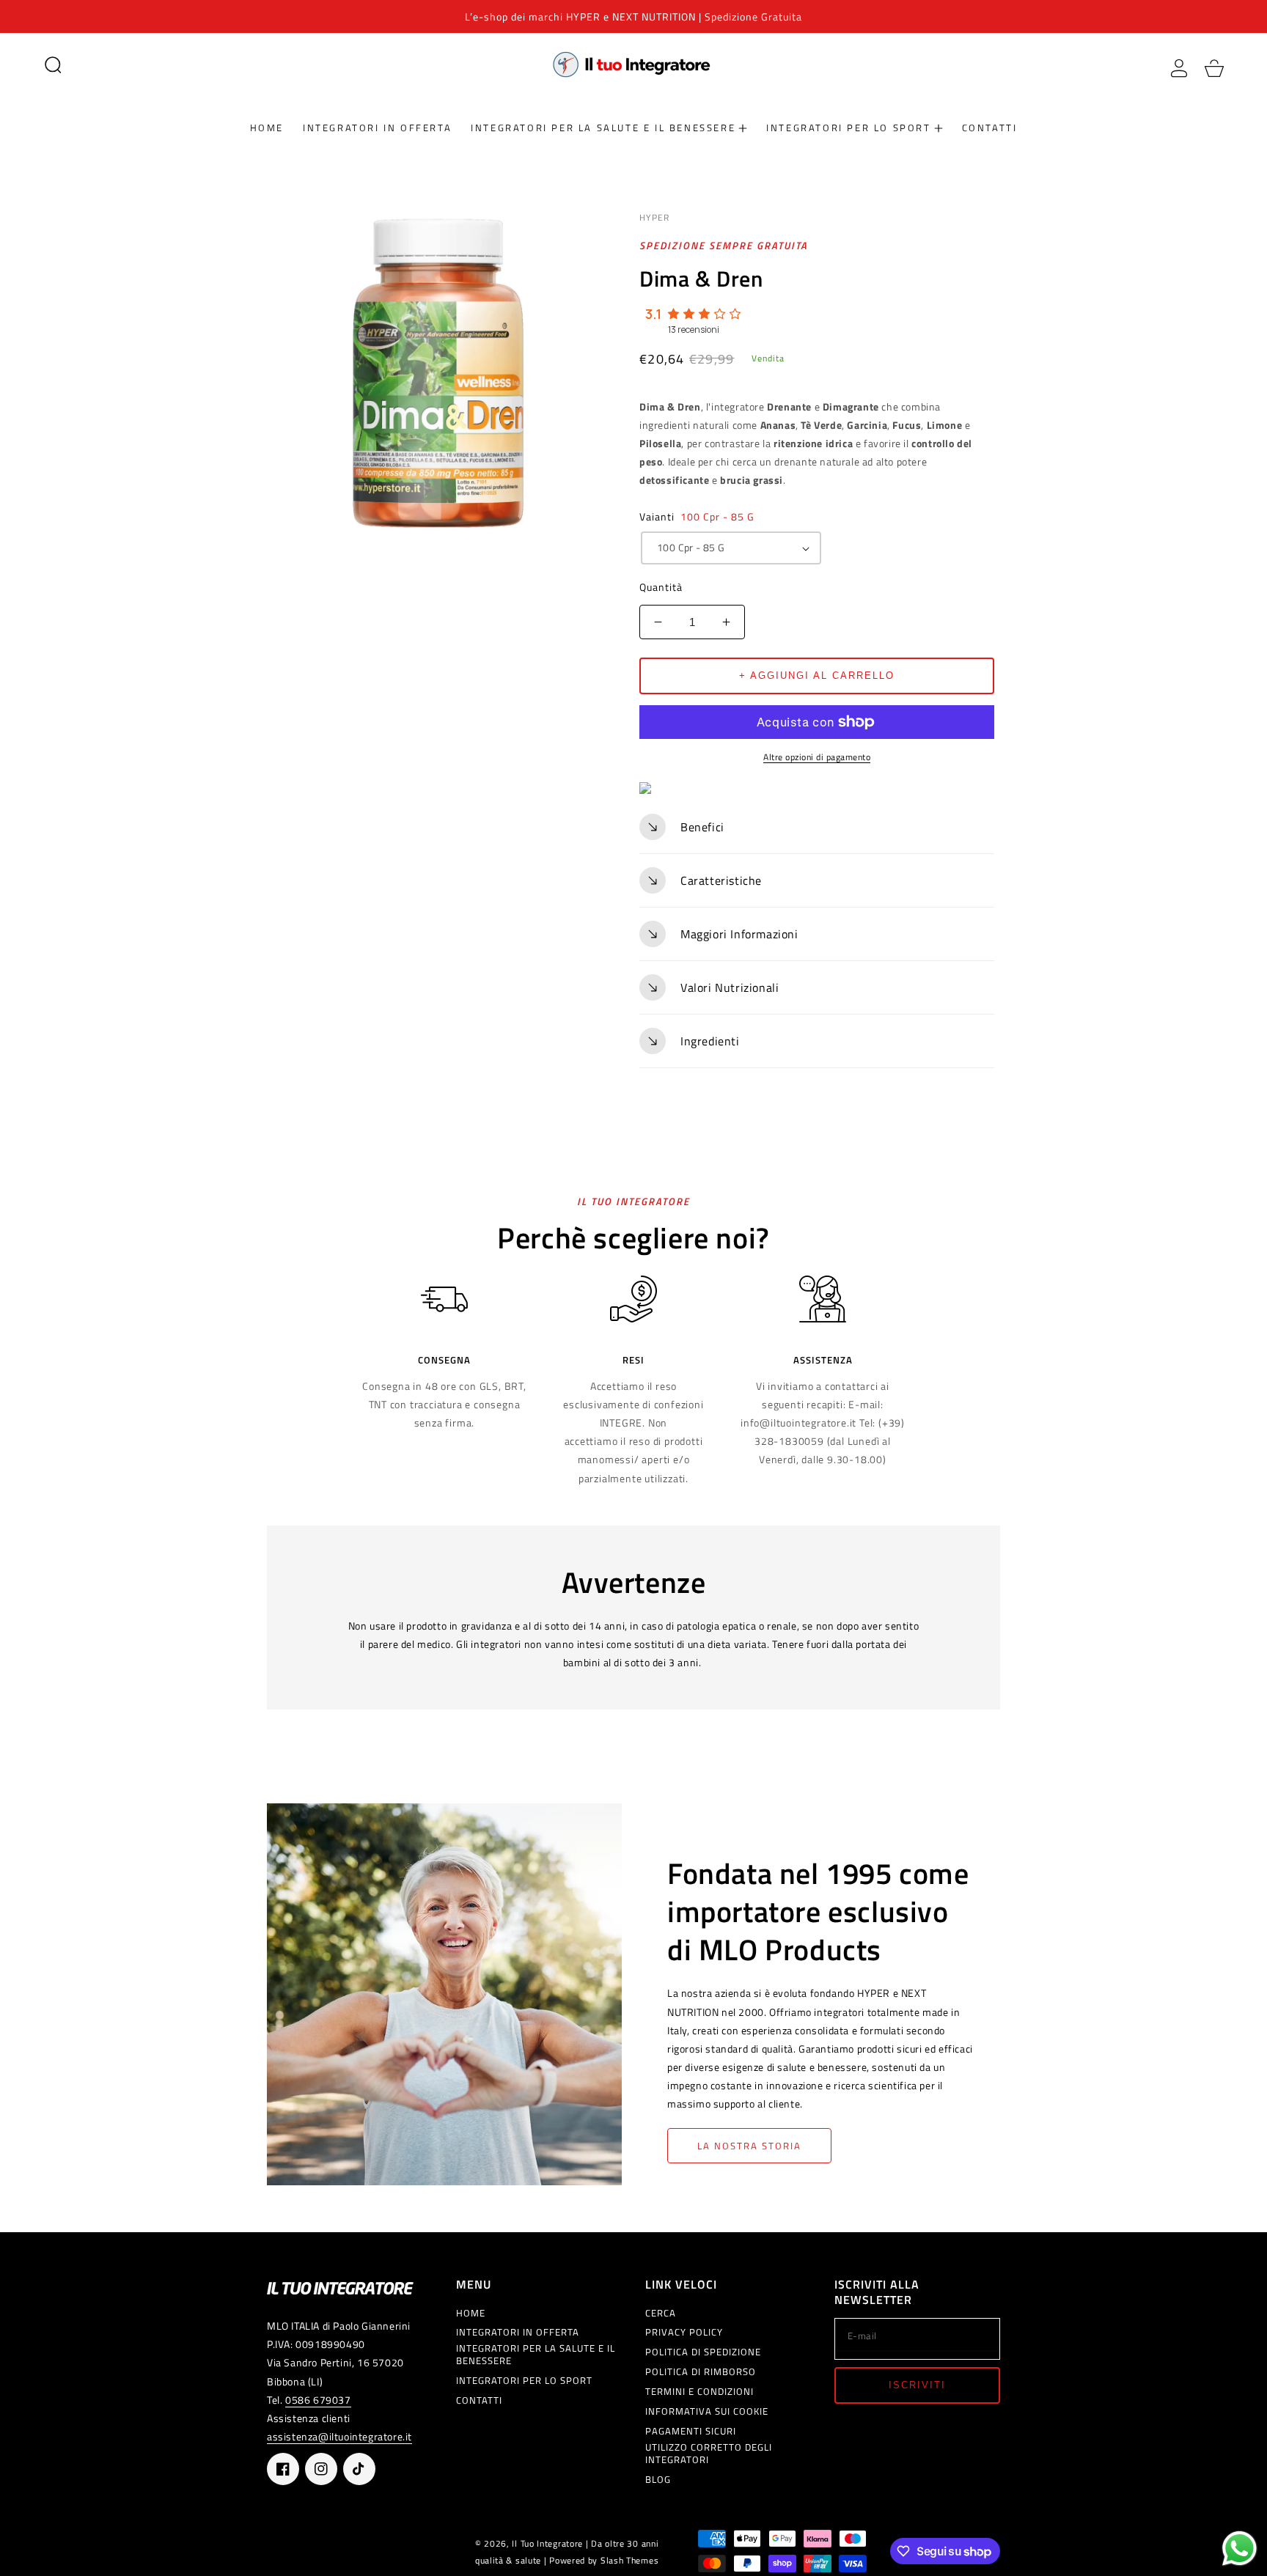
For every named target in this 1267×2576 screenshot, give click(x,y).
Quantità (661, 587)
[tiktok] (359, 2469)
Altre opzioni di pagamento (817, 757)
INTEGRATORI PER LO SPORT (524, 2381)
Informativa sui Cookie (707, 2411)
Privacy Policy (684, 2332)
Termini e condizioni (699, 2392)
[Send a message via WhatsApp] (1240, 2549)
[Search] (53, 65)
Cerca (661, 2313)
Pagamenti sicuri (691, 2431)
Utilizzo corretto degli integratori (709, 2454)
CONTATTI (479, 2400)
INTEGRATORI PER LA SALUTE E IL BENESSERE (536, 2355)
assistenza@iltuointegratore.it (339, 2436)
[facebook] (283, 2469)
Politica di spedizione (703, 2352)
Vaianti (697, 516)
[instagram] (321, 2469)
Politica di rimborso (701, 2372)
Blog (658, 2480)
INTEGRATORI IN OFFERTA (518, 2332)
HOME (471, 2313)
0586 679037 (318, 2400)
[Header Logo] (633, 64)
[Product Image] (438, 374)
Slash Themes (629, 2561)
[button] (53, 65)
